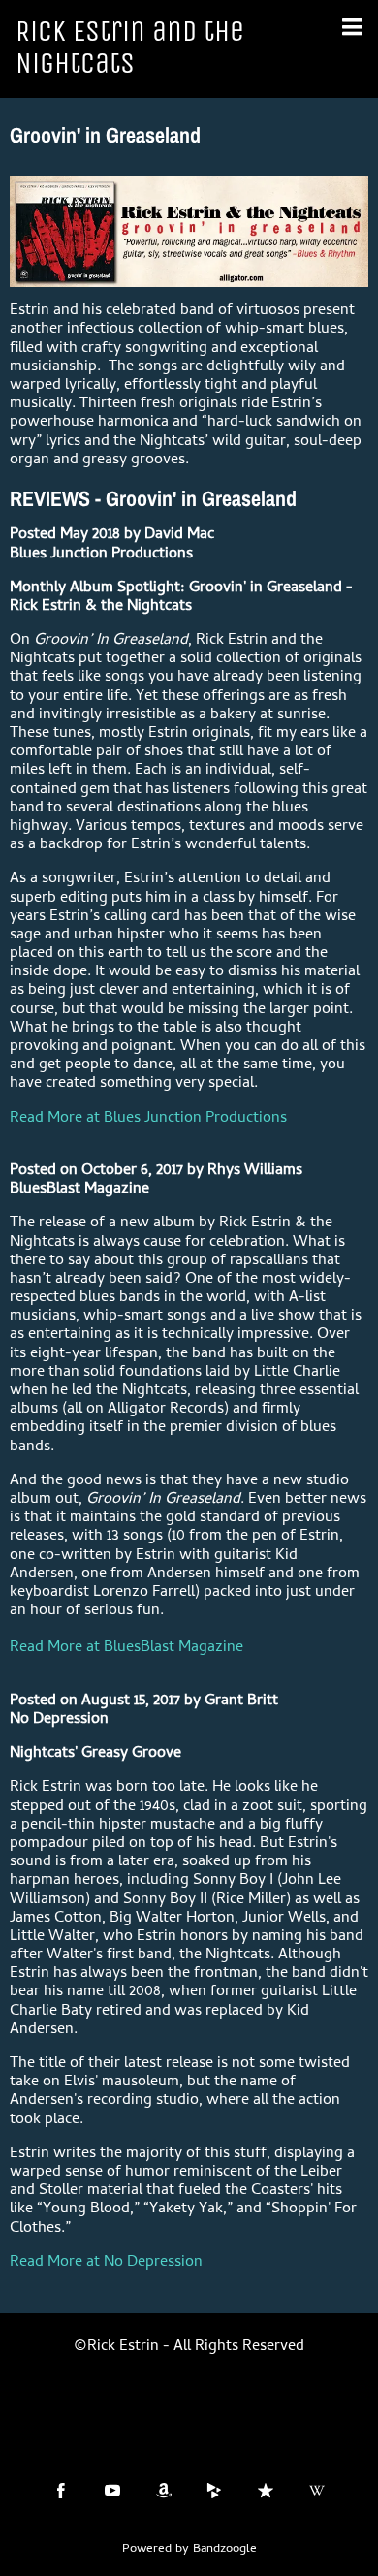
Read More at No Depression (106, 2263)
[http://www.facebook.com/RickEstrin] (61, 2491)
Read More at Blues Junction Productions (148, 1119)
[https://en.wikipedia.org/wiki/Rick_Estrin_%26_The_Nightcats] (317, 2491)
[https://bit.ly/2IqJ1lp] (112, 2491)
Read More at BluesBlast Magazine (126, 1648)
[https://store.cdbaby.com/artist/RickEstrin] (214, 2491)
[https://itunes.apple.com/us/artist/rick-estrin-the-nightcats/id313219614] (266, 2491)
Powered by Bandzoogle (189, 2549)
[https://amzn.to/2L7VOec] (164, 2491)
